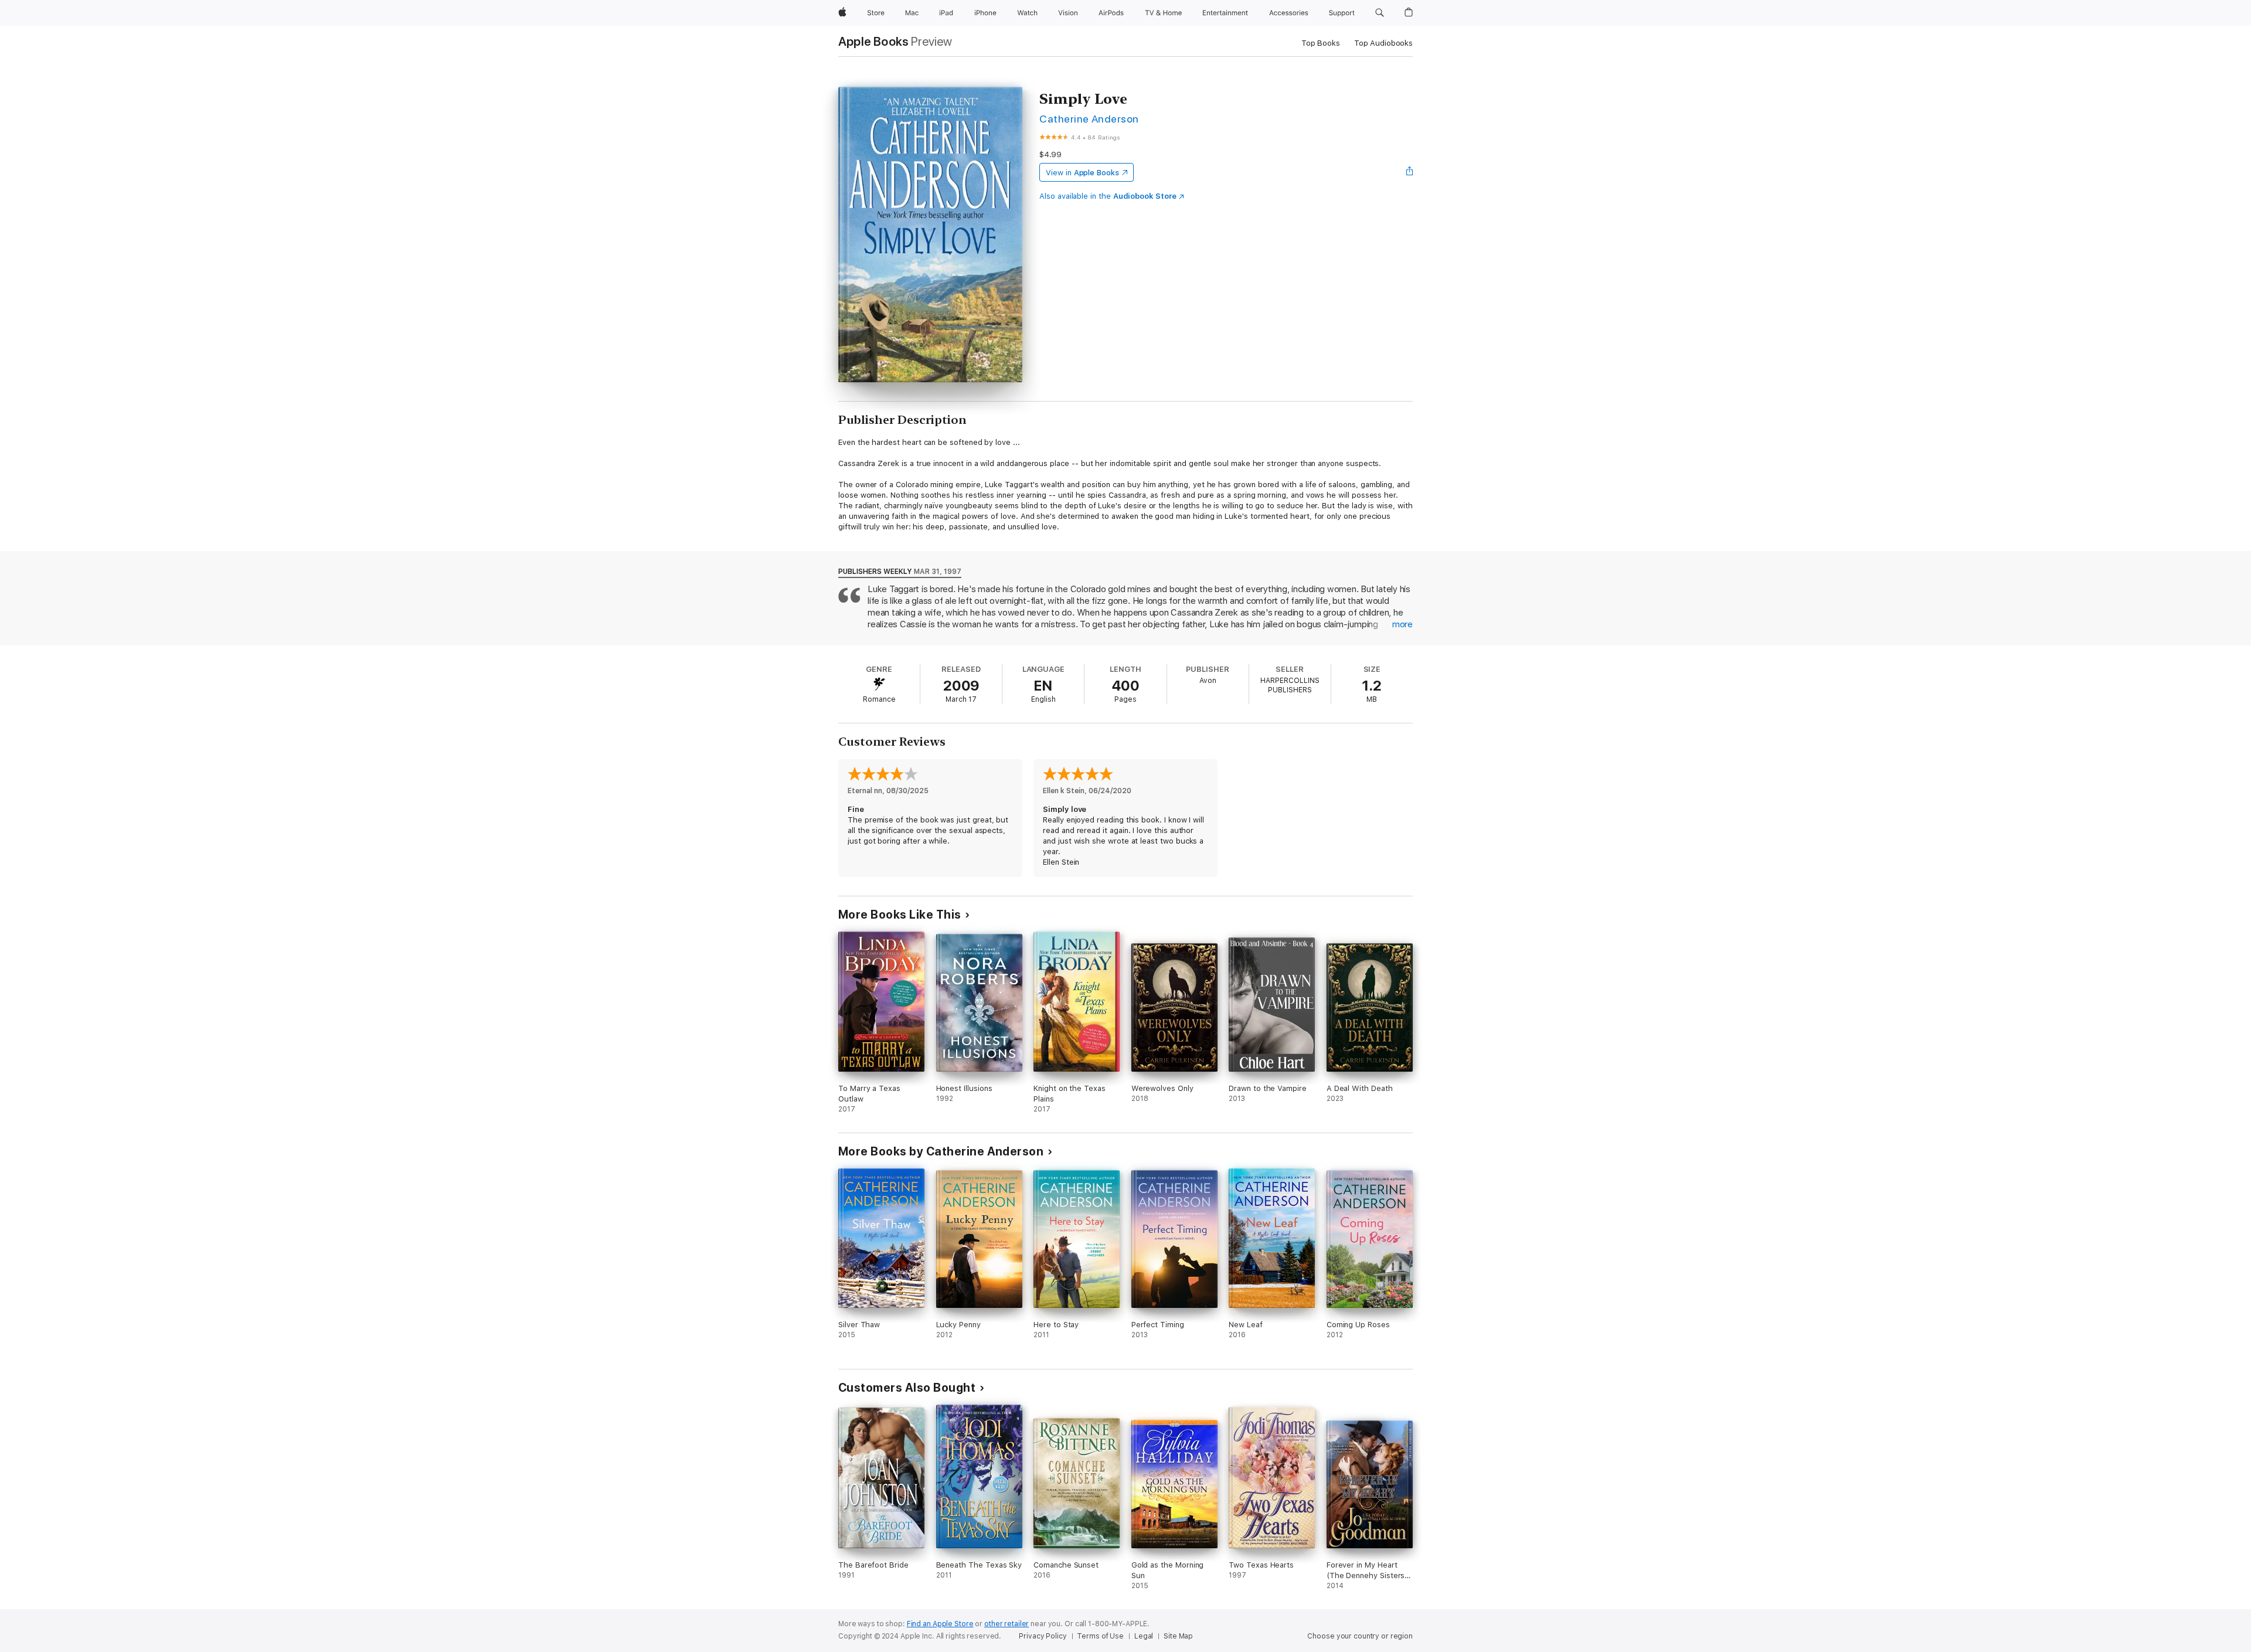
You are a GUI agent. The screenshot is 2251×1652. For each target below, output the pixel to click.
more (1402, 624)
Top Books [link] (1321, 43)
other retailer (1007, 1624)
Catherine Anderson (1089, 119)
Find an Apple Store (940, 1624)
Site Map (1178, 1636)
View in (1082, 173)
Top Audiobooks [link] (1383, 43)
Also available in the (1108, 196)
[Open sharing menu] (1410, 172)
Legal (1144, 1636)
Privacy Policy (1043, 1636)
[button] (1380, 13)
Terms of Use (1100, 1636)
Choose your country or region (1360, 1636)
